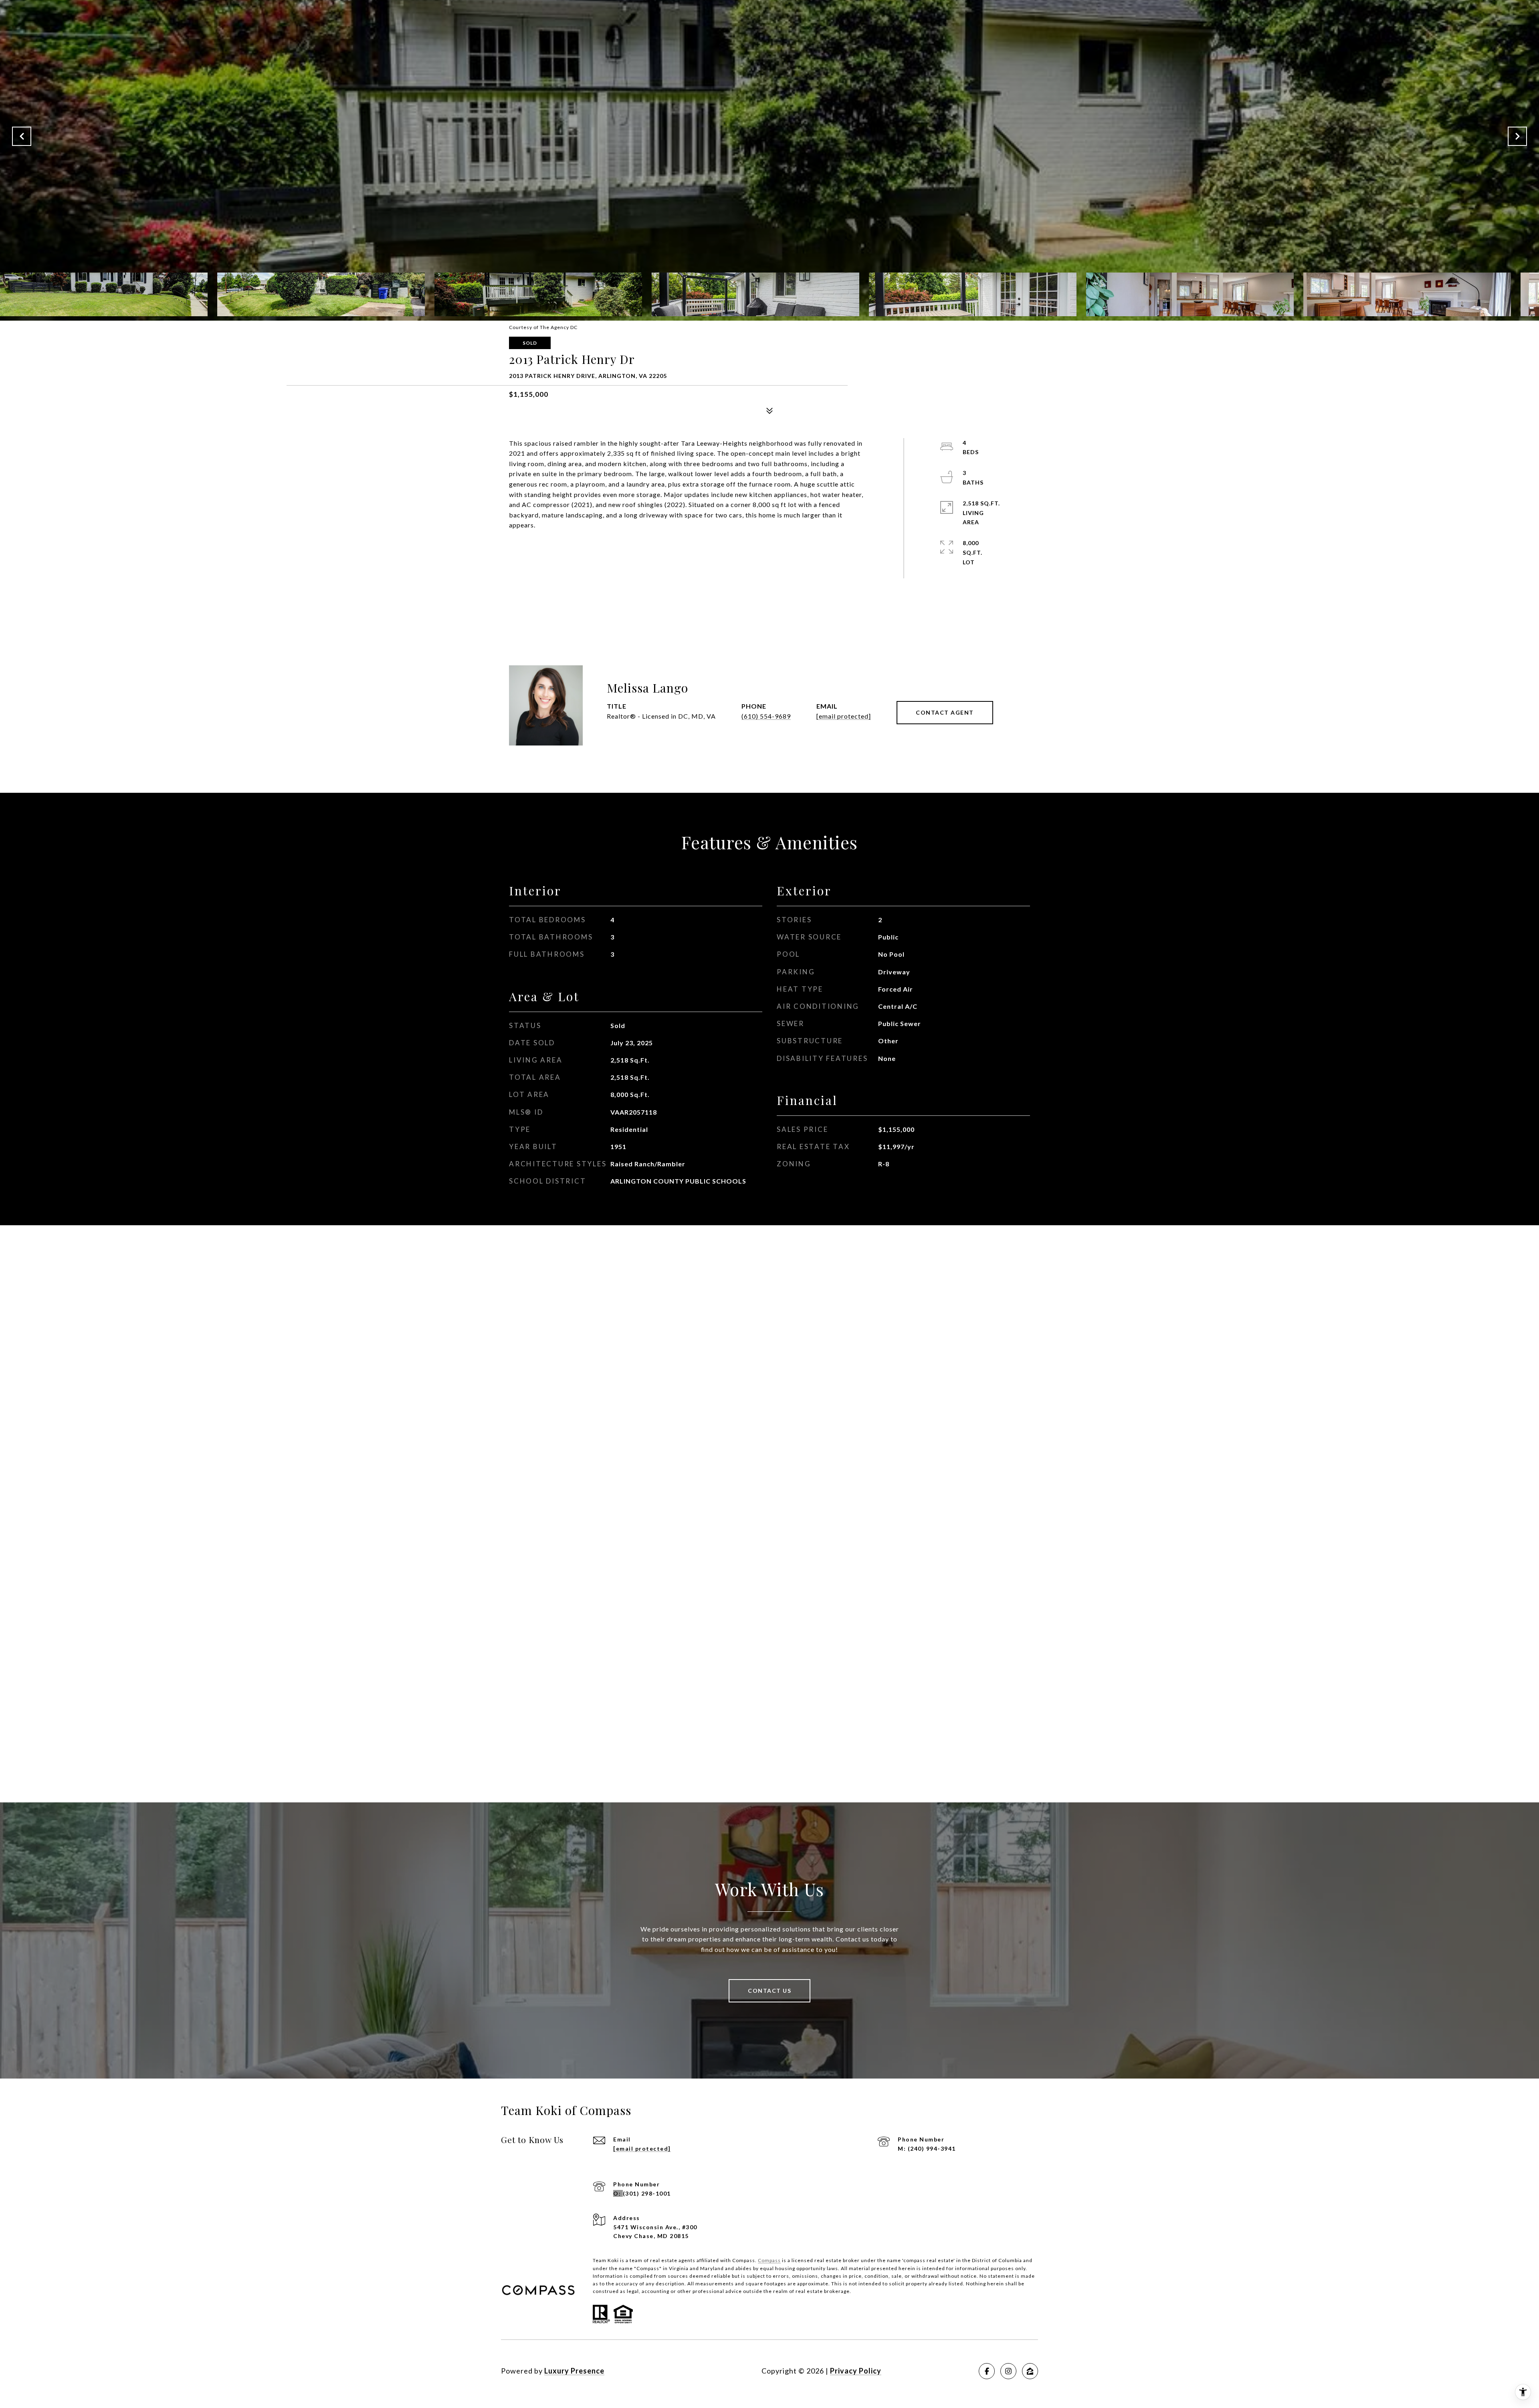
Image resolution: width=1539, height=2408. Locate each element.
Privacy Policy (856, 2371)
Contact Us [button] (769, 1991)
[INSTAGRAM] (1008, 2371)
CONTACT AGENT (945, 712)
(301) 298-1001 (647, 2193)
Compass (769, 2260)
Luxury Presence (574, 2371)
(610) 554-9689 (766, 716)
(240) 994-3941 (932, 2148)
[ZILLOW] (1030, 2371)
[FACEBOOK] (987, 2371)
